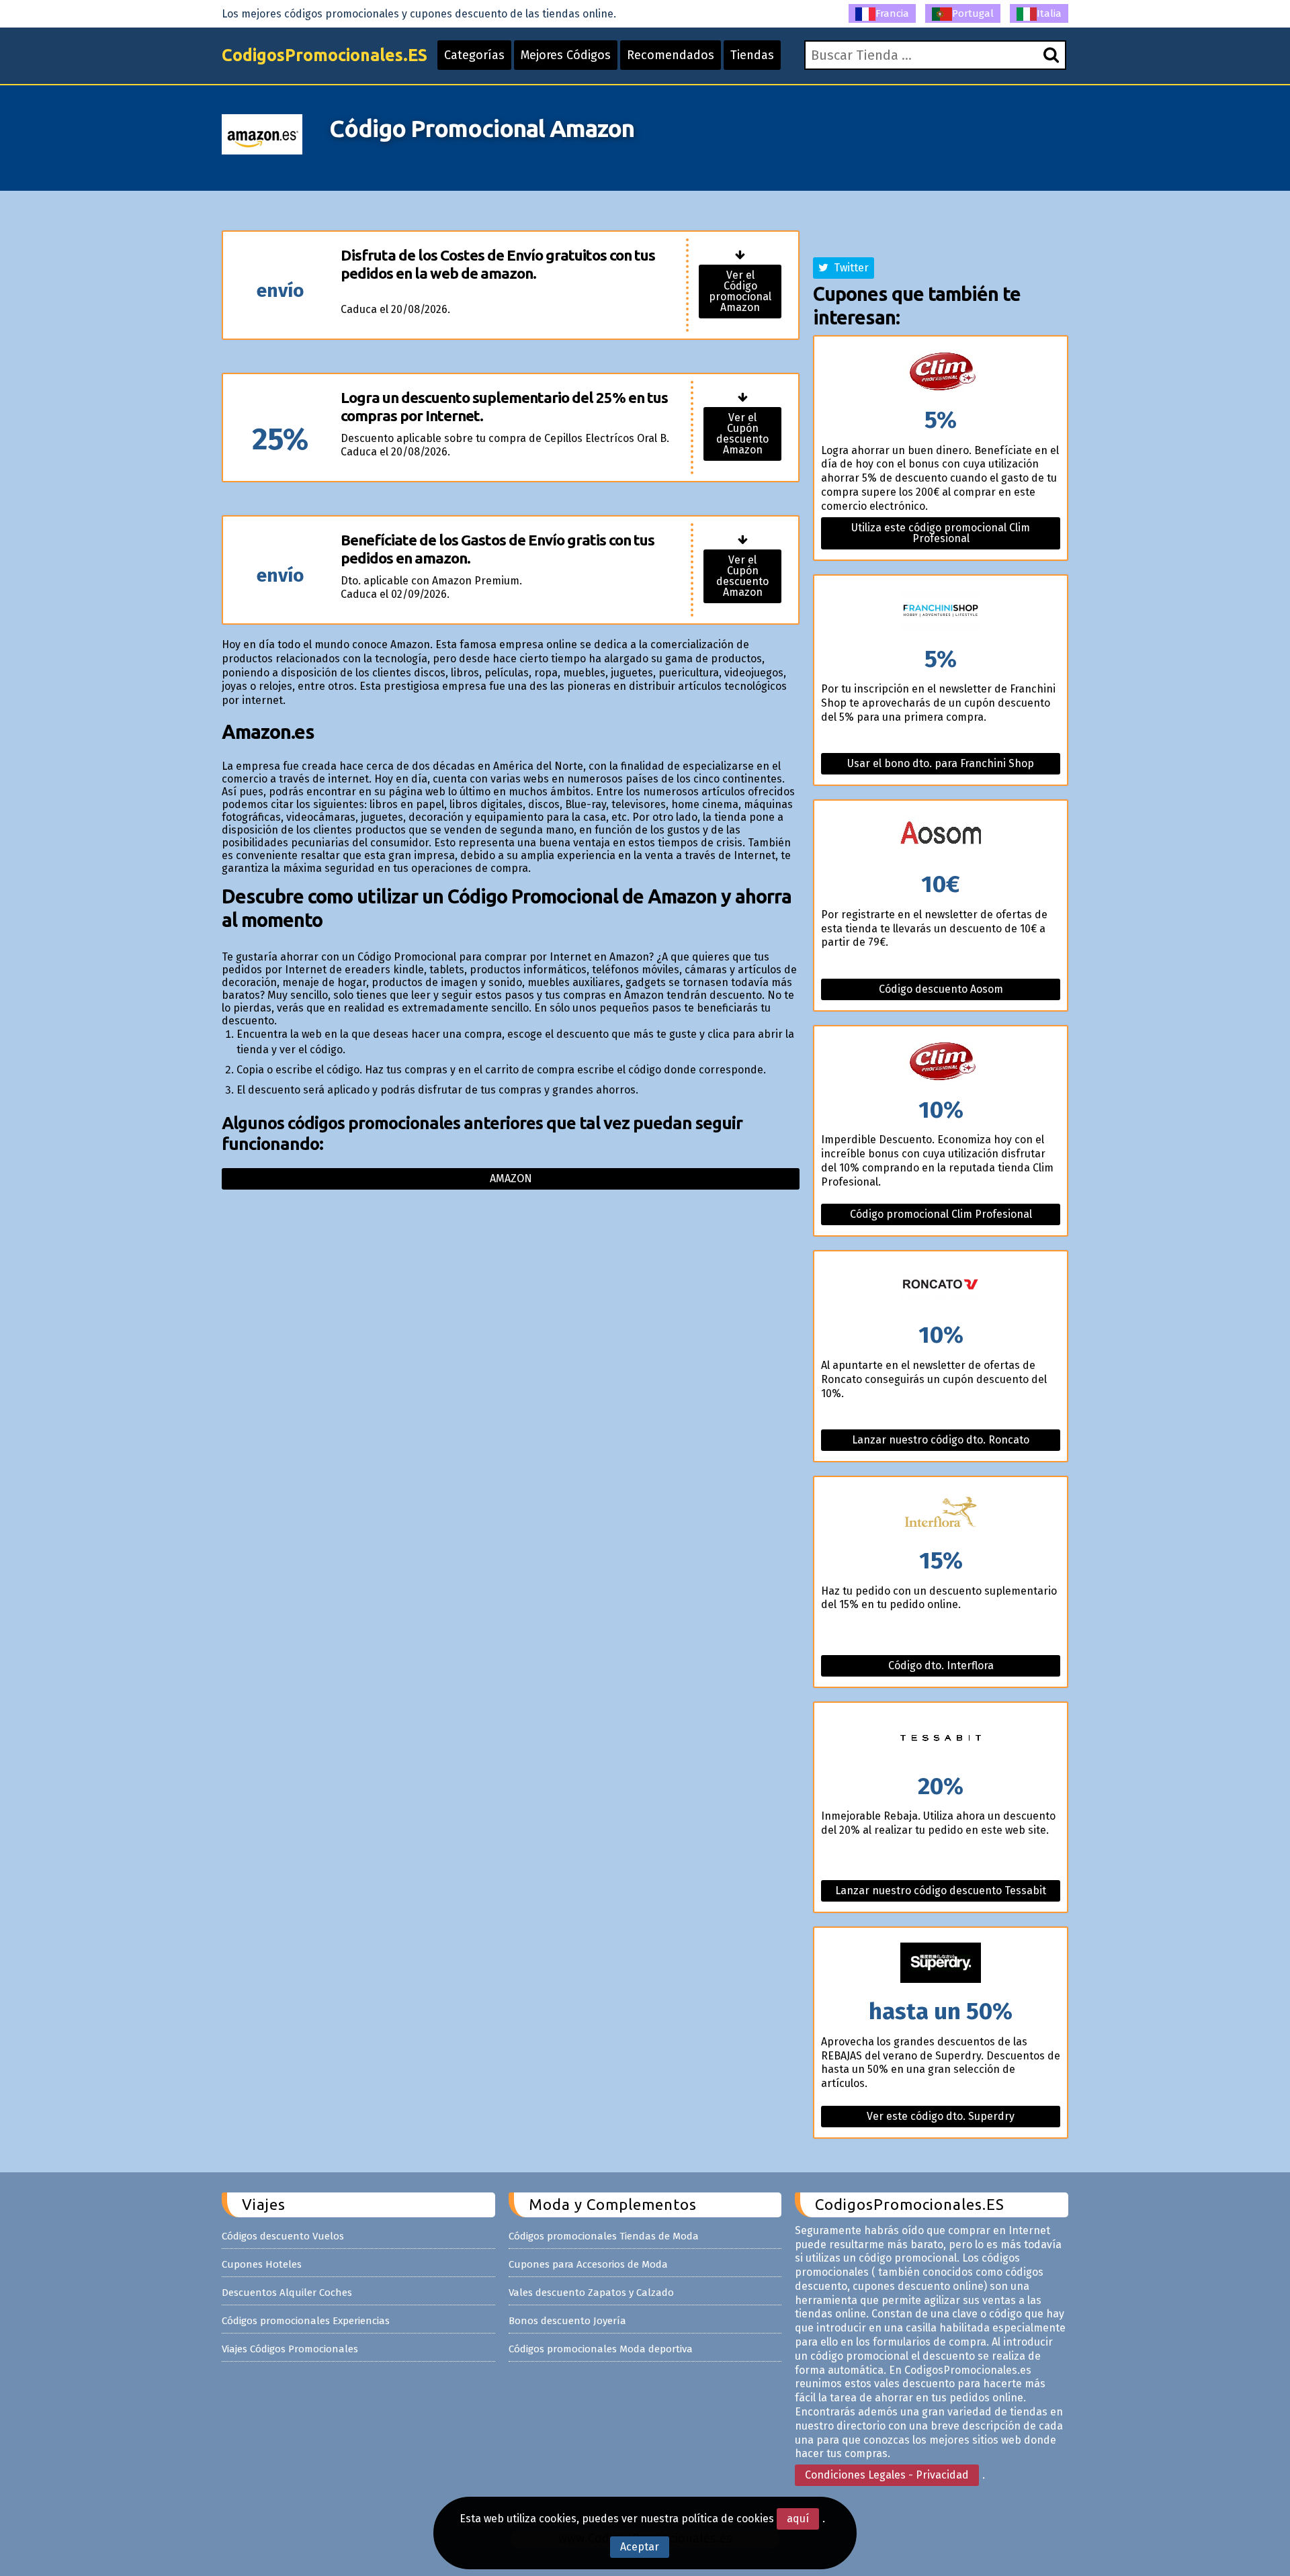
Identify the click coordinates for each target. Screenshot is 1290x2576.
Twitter (849, 268)
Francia (892, 13)
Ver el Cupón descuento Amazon (742, 434)
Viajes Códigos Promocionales (290, 2349)
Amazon (511, 1179)
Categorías (474, 55)
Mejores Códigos (566, 55)
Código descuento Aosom (941, 989)
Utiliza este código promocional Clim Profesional (941, 533)
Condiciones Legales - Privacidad (887, 2475)
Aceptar (640, 2547)
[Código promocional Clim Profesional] (941, 1062)
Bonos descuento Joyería (567, 2321)
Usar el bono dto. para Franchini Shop (941, 763)
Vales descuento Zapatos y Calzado (591, 2293)
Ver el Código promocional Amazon (740, 291)
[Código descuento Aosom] (941, 837)
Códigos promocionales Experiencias (306, 2321)
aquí (798, 2519)
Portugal (973, 13)
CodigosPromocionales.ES (325, 55)
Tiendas (752, 55)
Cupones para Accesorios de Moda (588, 2264)
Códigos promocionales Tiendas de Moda (604, 2236)
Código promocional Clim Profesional (941, 1214)
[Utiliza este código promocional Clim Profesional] (941, 372)
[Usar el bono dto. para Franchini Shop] (941, 612)
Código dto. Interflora (941, 1665)
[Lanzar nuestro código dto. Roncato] (941, 1287)
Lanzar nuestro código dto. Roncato (941, 1440)
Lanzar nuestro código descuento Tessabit (941, 1891)
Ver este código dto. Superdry (941, 2116)
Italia (1049, 13)
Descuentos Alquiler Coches (287, 2293)
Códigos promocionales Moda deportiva (601, 2349)
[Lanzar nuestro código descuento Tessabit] (941, 1739)
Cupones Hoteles (262, 2264)
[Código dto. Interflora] (941, 1513)
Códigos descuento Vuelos (283, 2236)
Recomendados (671, 55)
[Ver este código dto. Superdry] (941, 1964)
